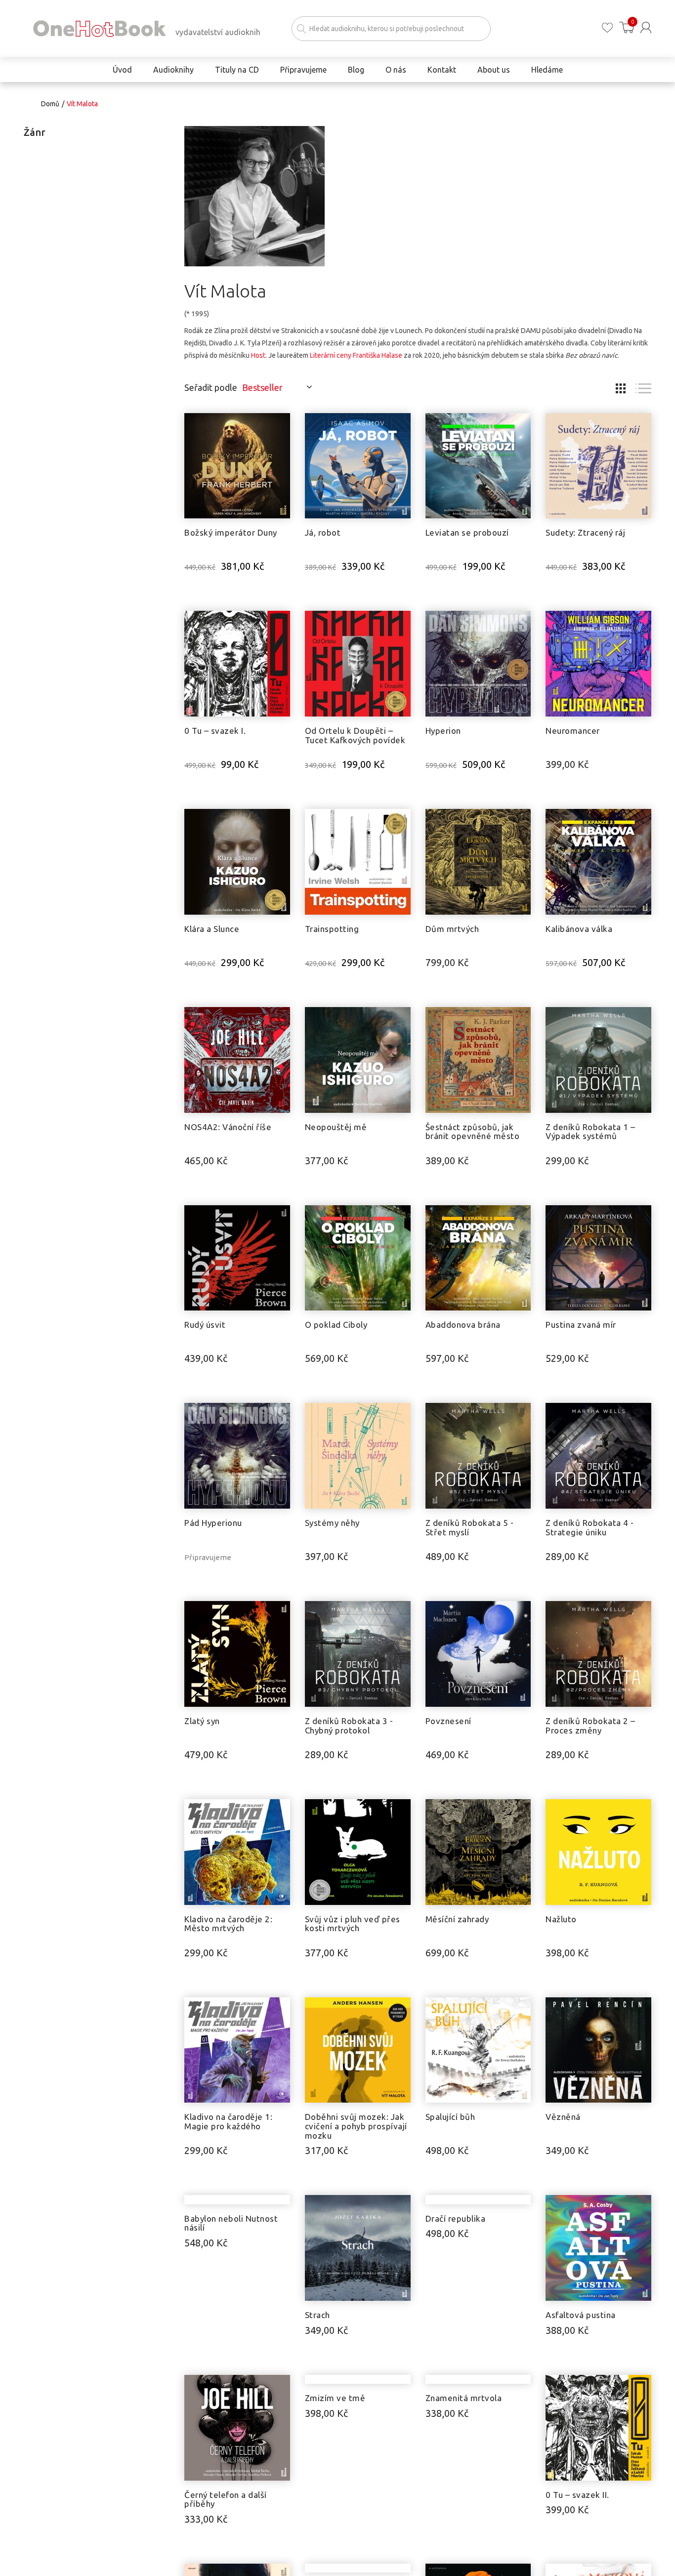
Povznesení (448, 1721)
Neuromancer (573, 731)
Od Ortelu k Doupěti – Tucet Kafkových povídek (355, 735)
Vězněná (563, 2117)
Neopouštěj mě (336, 1127)
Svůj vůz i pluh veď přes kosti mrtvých (353, 1924)
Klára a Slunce (212, 929)
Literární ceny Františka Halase (356, 355)
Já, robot (323, 532)
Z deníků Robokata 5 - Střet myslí (470, 1527)
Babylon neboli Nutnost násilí (231, 2320)
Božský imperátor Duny (231, 532)
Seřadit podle (211, 387)
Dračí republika (456, 2315)
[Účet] (646, 27)
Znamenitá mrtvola (464, 2504)
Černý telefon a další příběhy (226, 2508)
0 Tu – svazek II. (577, 2504)
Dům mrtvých (452, 929)
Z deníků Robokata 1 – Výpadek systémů (591, 1132)
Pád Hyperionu (213, 1523)
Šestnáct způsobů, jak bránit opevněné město (473, 1132)
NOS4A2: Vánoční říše (228, 1127)
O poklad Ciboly (336, 1325)
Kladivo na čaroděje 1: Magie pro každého (228, 2121)
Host (258, 355)
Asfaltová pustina (581, 2315)
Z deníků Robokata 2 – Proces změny (591, 1726)
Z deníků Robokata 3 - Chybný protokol (349, 1726)
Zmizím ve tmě (335, 2504)
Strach (317, 2315)
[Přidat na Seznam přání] (283, 425)
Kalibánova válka (579, 929)
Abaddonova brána (463, 1325)
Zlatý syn (202, 1721)
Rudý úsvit (205, 1325)
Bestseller (262, 387)
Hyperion (443, 731)
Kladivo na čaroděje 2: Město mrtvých (228, 1924)
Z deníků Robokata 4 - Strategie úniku (590, 1527)
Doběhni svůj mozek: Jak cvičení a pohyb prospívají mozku (356, 2126)
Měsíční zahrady (457, 1919)
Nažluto (561, 1919)
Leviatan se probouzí (467, 532)
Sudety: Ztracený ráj (585, 532)
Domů (50, 104)
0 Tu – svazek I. (215, 731)
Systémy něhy (332, 1523)
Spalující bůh (450, 2117)
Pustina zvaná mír (581, 1325)
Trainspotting (332, 929)
